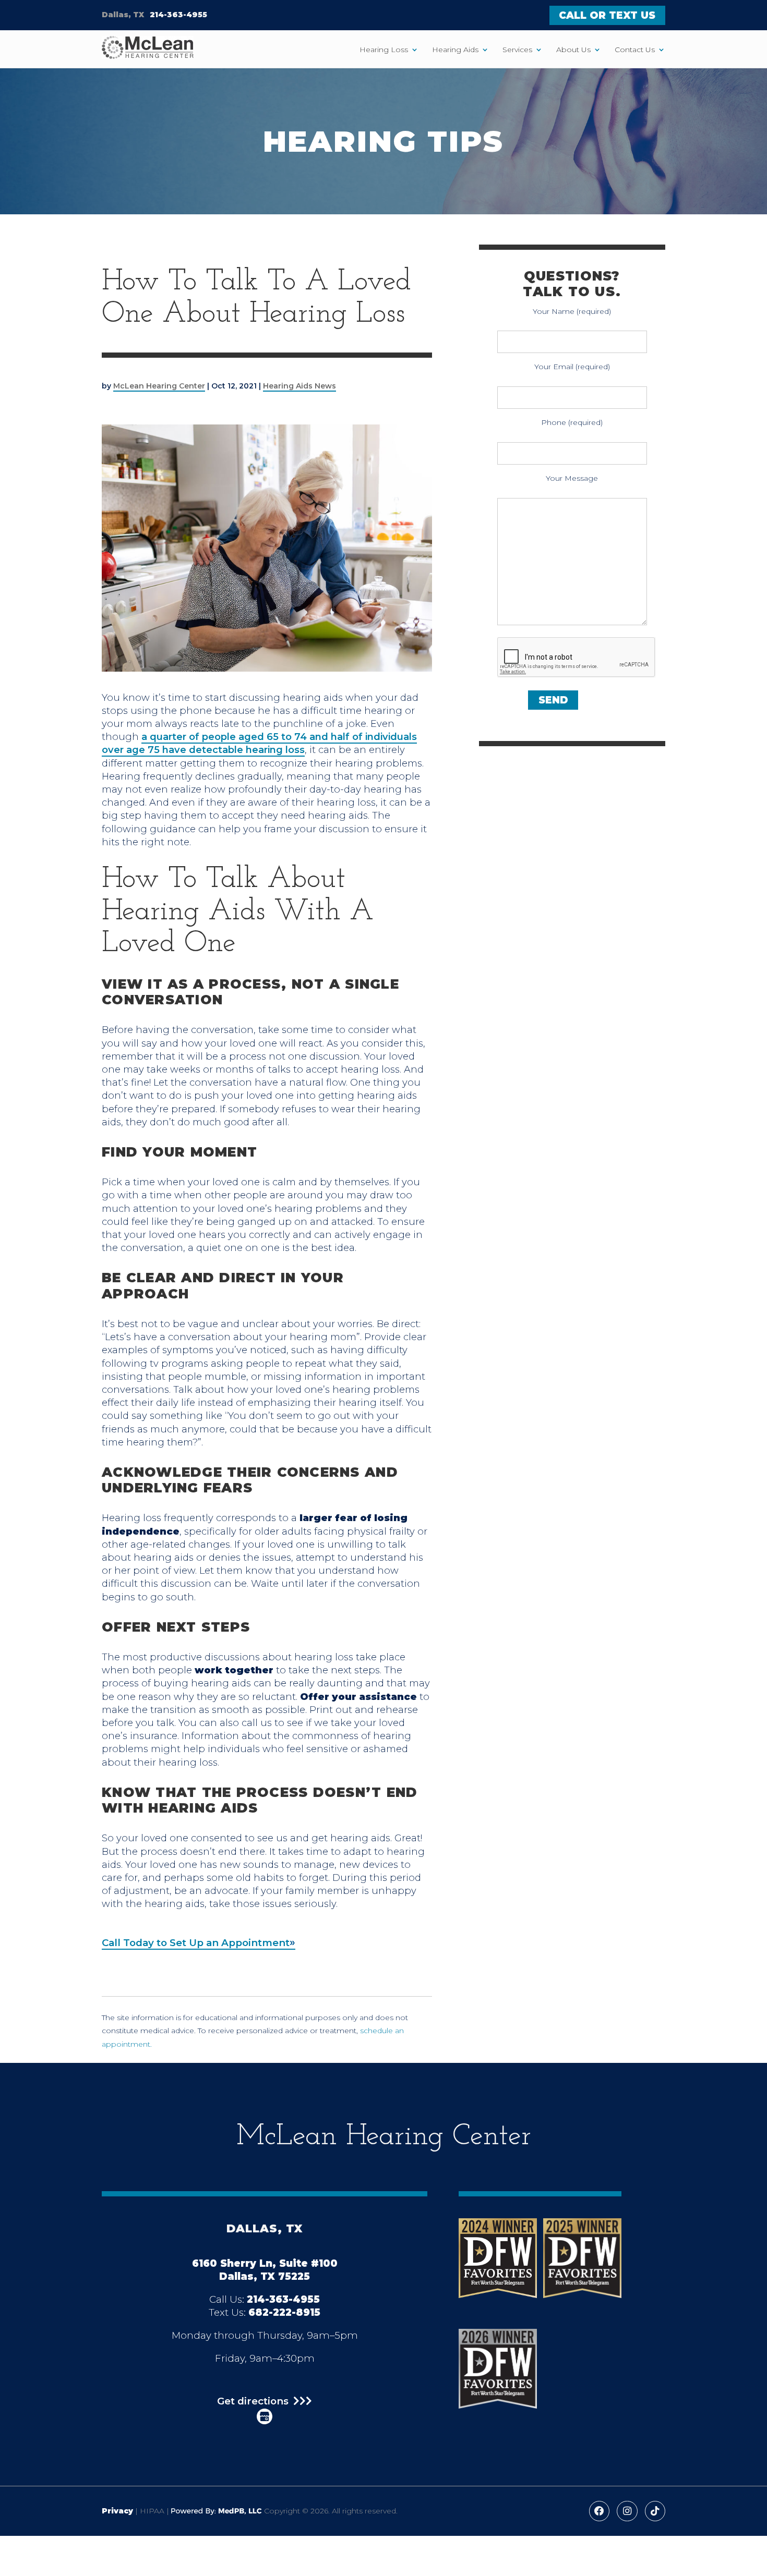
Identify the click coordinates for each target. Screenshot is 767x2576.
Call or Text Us (607, 15)
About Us (573, 50)
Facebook (599, 2511)
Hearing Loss (384, 50)
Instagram (627, 2511)
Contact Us (635, 50)
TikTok (655, 2511)
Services (517, 50)
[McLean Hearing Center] (148, 49)
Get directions (253, 2402)
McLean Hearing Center (159, 386)
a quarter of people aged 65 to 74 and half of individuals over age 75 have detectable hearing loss (259, 743)
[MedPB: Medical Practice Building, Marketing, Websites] (217, 2511)
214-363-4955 (178, 15)
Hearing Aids (455, 50)
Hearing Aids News (299, 386)
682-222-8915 (284, 2312)
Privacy (117, 2511)
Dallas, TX (123, 15)
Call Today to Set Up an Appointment (196, 1943)
